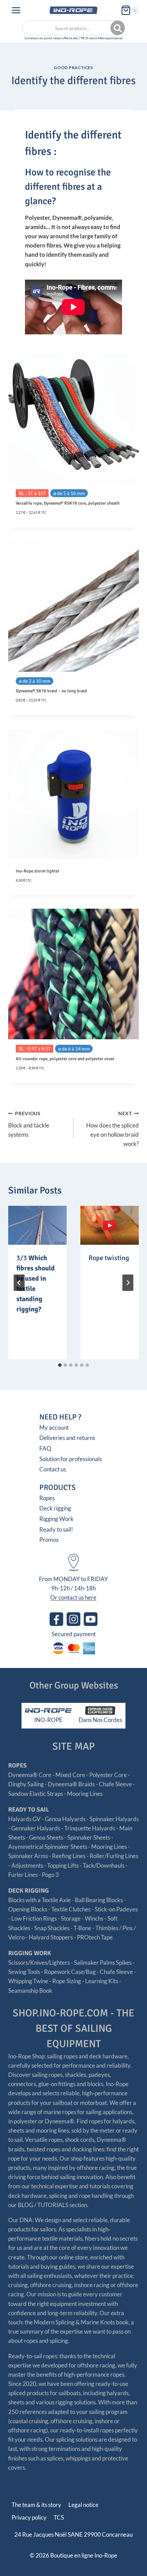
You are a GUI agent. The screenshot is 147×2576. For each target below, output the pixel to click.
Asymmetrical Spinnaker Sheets (48, 1847)
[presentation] (37, 1225)
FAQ (45, 1448)
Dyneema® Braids (71, 1784)
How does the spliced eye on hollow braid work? (112, 1129)
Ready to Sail (29, 1810)
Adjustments (27, 1865)
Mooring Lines (85, 1794)
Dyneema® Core (30, 1775)
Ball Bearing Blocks (99, 1900)
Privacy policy (29, 2517)
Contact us (53, 1469)
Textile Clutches (71, 1909)
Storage (71, 1918)
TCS (59, 2517)
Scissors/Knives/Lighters (39, 1963)
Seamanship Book (30, 1991)
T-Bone (82, 1928)
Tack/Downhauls (104, 1865)
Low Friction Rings (34, 1918)
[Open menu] (16, 10)
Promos (49, 1540)
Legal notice (83, 2505)
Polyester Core (108, 1775)
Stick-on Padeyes (116, 1909)
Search (118, 28)
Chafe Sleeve (115, 1784)
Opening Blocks (28, 1909)
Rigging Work (56, 1519)
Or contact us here (73, 1597)
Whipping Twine (28, 1981)
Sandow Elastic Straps (36, 1794)
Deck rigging (55, 1508)
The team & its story (36, 2505)
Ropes (47, 1498)
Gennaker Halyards (36, 1828)
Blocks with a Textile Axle (39, 1900)
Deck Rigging (29, 1891)
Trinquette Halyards (90, 1828)
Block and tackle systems (29, 1124)
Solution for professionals (71, 1459)
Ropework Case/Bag (70, 1972)
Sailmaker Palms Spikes (103, 1963)
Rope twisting (109, 1258)
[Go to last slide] (19, 1283)
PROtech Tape (95, 1937)
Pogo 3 (50, 1875)
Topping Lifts (63, 1865)
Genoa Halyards (65, 1819)
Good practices (73, 68)
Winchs (94, 1918)
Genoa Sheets (46, 1837)
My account (108, 10)
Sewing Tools (24, 1972)
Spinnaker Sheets (89, 1837)
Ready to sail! (56, 1529)
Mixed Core (70, 1775)
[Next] (128, 1283)
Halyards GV (24, 1819)
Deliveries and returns (67, 1438)
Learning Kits (102, 1981)
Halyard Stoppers (51, 1937)
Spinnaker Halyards (114, 1819)
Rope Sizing (67, 1981)
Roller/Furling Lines (114, 1856)
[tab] (60, 1365)
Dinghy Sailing (26, 1784)
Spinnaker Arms (28, 1856)
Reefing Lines (69, 1856)
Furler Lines (23, 1875)
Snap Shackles (52, 1928)
